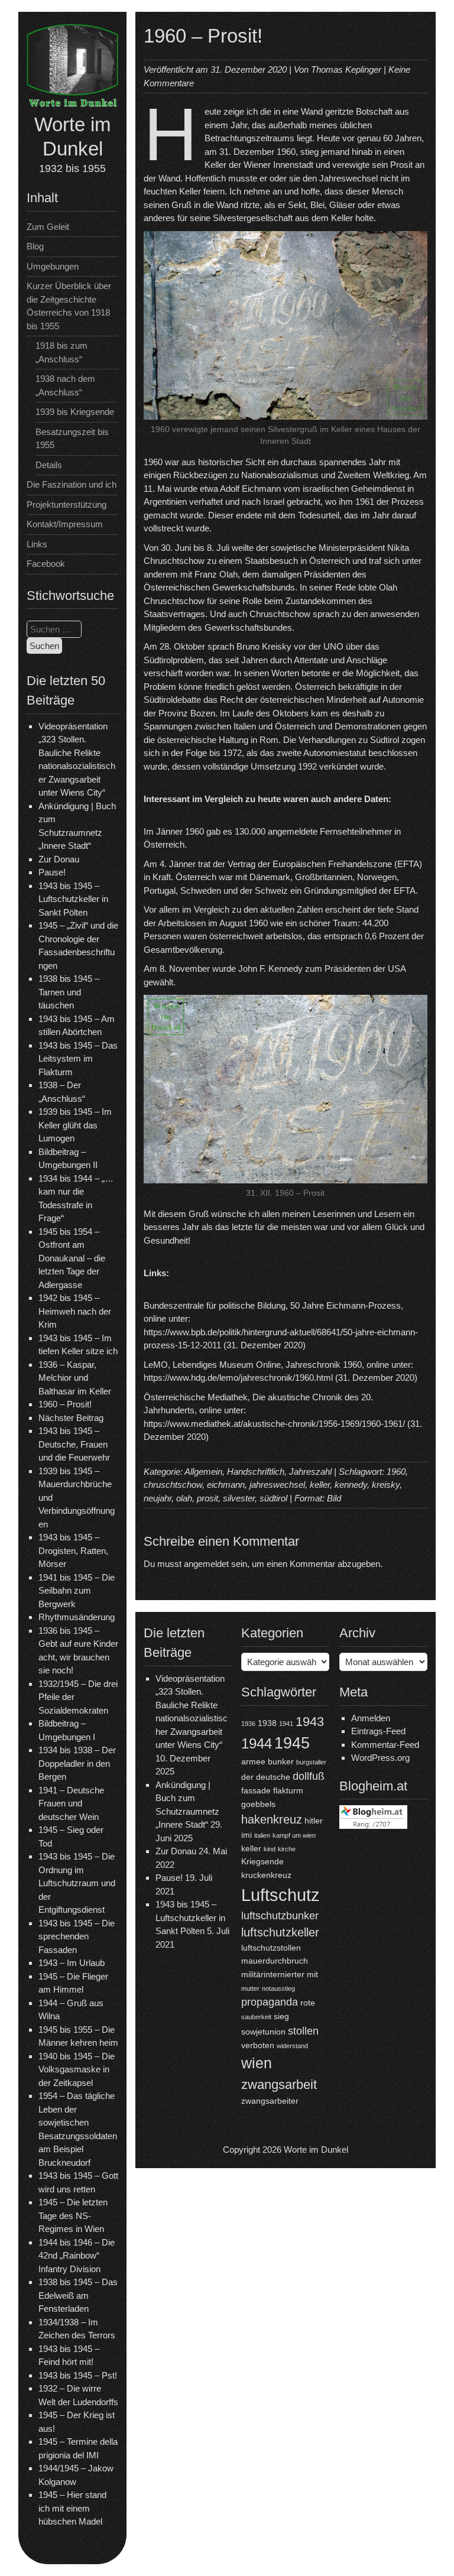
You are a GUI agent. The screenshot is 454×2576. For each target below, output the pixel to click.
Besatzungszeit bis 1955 (72, 439)
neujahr (158, 1498)
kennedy (351, 1485)
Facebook (46, 564)
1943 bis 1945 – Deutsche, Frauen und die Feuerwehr (74, 1444)
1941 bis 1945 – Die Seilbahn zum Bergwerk (77, 1591)
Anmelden (371, 1718)
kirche (287, 1849)
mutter (250, 1988)
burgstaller (311, 1762)
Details (49, 465)
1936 (248, 1724)
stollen (303, 2031)
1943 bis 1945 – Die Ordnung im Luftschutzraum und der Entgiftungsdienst (77, 1883)
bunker (281, 1761)
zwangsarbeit (279, 2085)
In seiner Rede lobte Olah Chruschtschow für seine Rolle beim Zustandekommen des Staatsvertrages (270, 601)
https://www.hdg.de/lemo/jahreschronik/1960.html (238, 1378)
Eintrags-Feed (378, 1731)
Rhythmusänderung (77, 1617)
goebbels (258, 1804)
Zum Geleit (48, 227)
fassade (256, 1790)
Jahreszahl (310, 1472)
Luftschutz (280, 1895)
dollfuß (309, 1776)
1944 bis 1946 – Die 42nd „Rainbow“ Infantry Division (77, 2256)
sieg (281, 2016)
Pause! (52, 872)
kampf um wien (294, 1835)
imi (247, 1835)
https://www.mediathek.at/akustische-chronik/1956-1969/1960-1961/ (274, 1424)
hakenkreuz (272, 1819)
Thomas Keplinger (346, 69)
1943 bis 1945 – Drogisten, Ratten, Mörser (73, 1550)
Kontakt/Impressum (65, 524)
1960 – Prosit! (65, 1404)
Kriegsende (262, 1861)
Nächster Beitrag (71, 1418)
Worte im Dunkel (316, 2150)
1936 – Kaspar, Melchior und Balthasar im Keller (75, 1378)
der (247, 1777)
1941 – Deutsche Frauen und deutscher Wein (71, 1803)
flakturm (288, 1790)
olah (184, 1498)
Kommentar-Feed (385, 1745)
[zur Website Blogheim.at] (373, 1826)
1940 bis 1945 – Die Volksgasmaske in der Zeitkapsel (77, 2069)
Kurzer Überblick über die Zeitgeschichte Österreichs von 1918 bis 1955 (69, 306)
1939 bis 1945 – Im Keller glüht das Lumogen (75, 1125)
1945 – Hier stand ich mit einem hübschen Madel (72, 2508)
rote (308, 2003)
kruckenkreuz (266, 1875)
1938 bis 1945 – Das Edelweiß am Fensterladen (78, 2295)
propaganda (270, 2002)
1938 (267, 1723)
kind (270, 1849)
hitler (314, 1821)
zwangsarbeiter (270, 2101)
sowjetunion (263, 2032)
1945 (292, 1743)
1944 (257, 1744)
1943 (310, 1722)
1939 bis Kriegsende (75, 412)
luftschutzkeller (280, 1932)
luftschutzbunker (280, 1916)
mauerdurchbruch (275, 1961)
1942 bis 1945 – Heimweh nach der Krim (75, 1311)
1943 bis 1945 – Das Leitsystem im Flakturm (78, 1059)
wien (257, 2063)
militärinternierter (273, 1974)
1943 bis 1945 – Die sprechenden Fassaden (77, 1936)
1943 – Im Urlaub (72, 1963)
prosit (207, 1498)
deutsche (273, 1777)
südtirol (273, 1498)
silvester (239, 1498)
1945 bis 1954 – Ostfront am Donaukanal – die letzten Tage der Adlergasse (72, 1258)
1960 (396, 1472)
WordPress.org (380, 1758)
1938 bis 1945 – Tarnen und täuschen (69, 992)
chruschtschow (173, 1485)
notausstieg (278, 1988)
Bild (334, 1498)
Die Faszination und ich (72, 484)
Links (37, 544)
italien (262, 1835)
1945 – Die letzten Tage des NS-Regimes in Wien (73, 2215)
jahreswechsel (277, 1485)
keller (320, 1485)
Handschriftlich (256, 1472)
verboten (258, 2045)
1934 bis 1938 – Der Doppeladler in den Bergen (77, 1763)
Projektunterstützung (67, 505)
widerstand (292, 2046)
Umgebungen (53, 266)
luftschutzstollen (271, 1948)
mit (312, 1974)
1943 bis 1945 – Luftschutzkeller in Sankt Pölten (73, 899)
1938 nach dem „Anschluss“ (65, 385)
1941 (286, 1724)
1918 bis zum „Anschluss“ (61, 352)
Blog (35, 246)
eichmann (226, 1485)
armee (253, 1761)
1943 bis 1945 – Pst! (78, 2375)
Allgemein (203, 1472)
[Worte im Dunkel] (72, 105)
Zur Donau (59, 859)
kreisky (386, 1485)
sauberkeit (256, 2017)
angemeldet (206, 1564)
